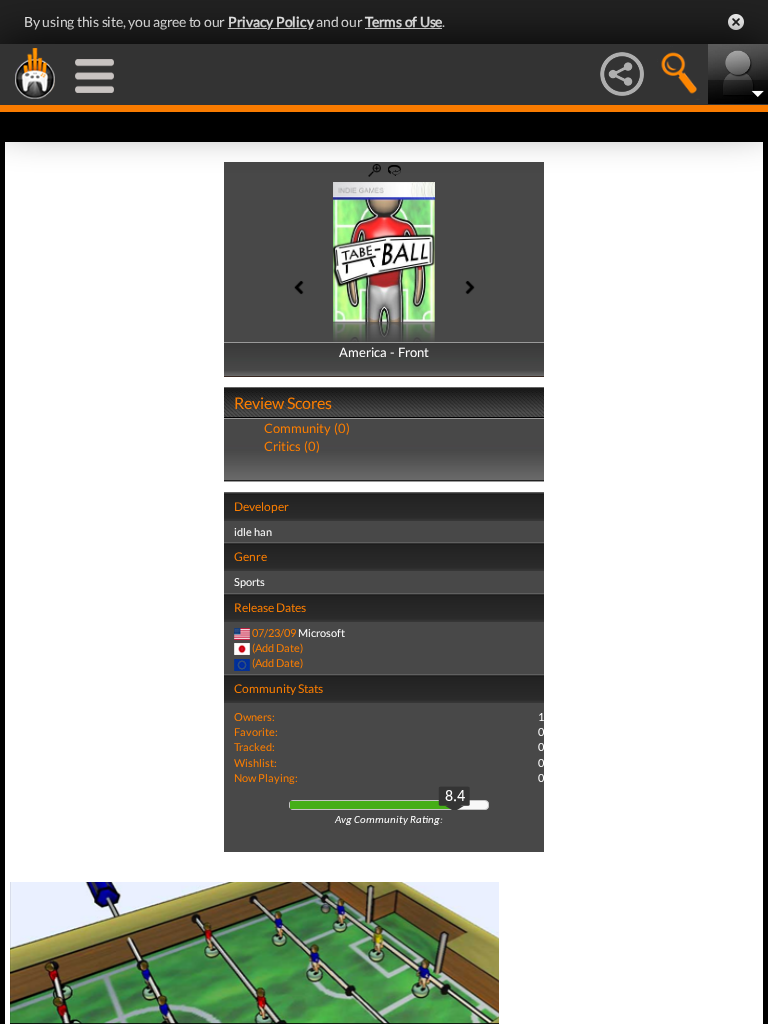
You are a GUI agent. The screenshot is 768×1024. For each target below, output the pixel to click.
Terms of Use (403, 21)
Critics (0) (292, 446)
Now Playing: (266, 777)
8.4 (455, 797)
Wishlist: (255, 762)
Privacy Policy (271, 21)
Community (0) (307, 428)
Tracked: (254, 746)
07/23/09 (274, 632)
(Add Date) (277, 647)
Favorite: (256, 731)
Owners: (254, 716)
